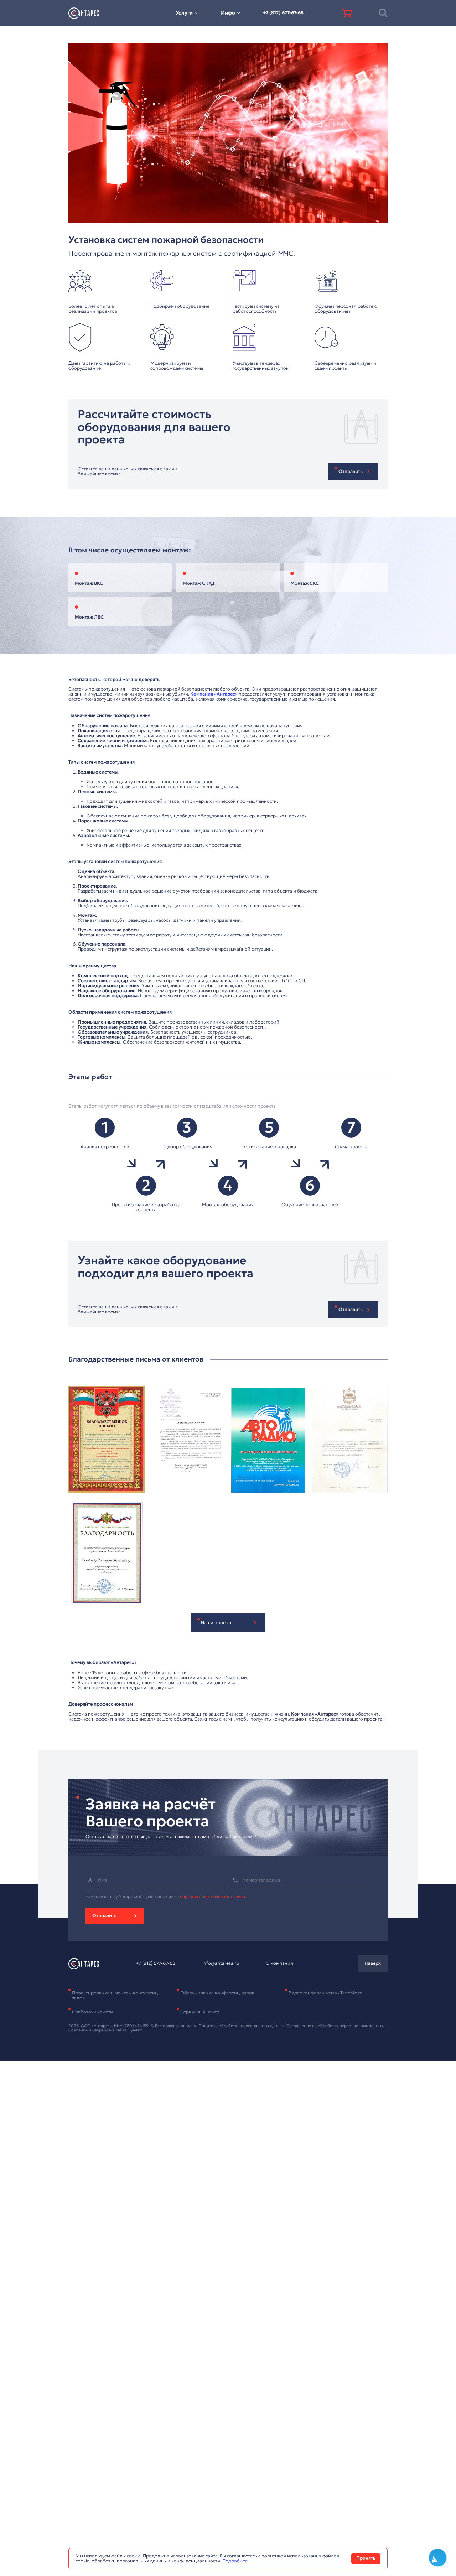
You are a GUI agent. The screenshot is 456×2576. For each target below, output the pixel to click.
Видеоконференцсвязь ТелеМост (325, 1993)
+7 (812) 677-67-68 (283, 13)
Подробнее (235, 2561)
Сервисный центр (200, 2012)
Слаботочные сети (92, 2012)
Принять (366, 2558)
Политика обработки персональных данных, (243, 2026)
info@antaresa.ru (221, 1963)
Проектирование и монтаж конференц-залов (116, 1995)
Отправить (104, 1916)
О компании (279, 1963)
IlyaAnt (135, 2030)
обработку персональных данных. (213, 1896)
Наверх (373, 1963)
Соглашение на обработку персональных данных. (335, 2026)
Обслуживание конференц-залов (217, 1993)
